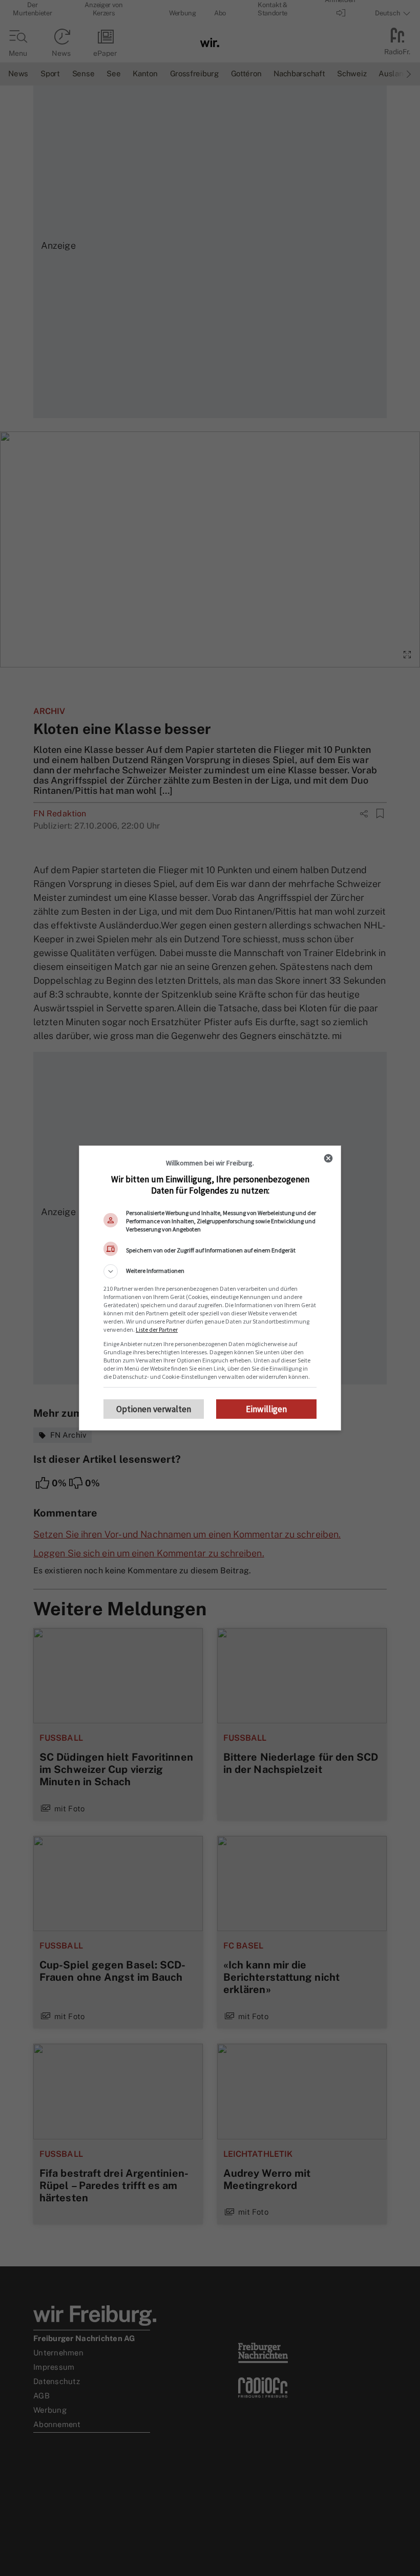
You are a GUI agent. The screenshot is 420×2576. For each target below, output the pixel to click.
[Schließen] (328, 1158)
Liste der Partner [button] (157, 1329)
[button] (210, 1271)
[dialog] (210, 1288)
